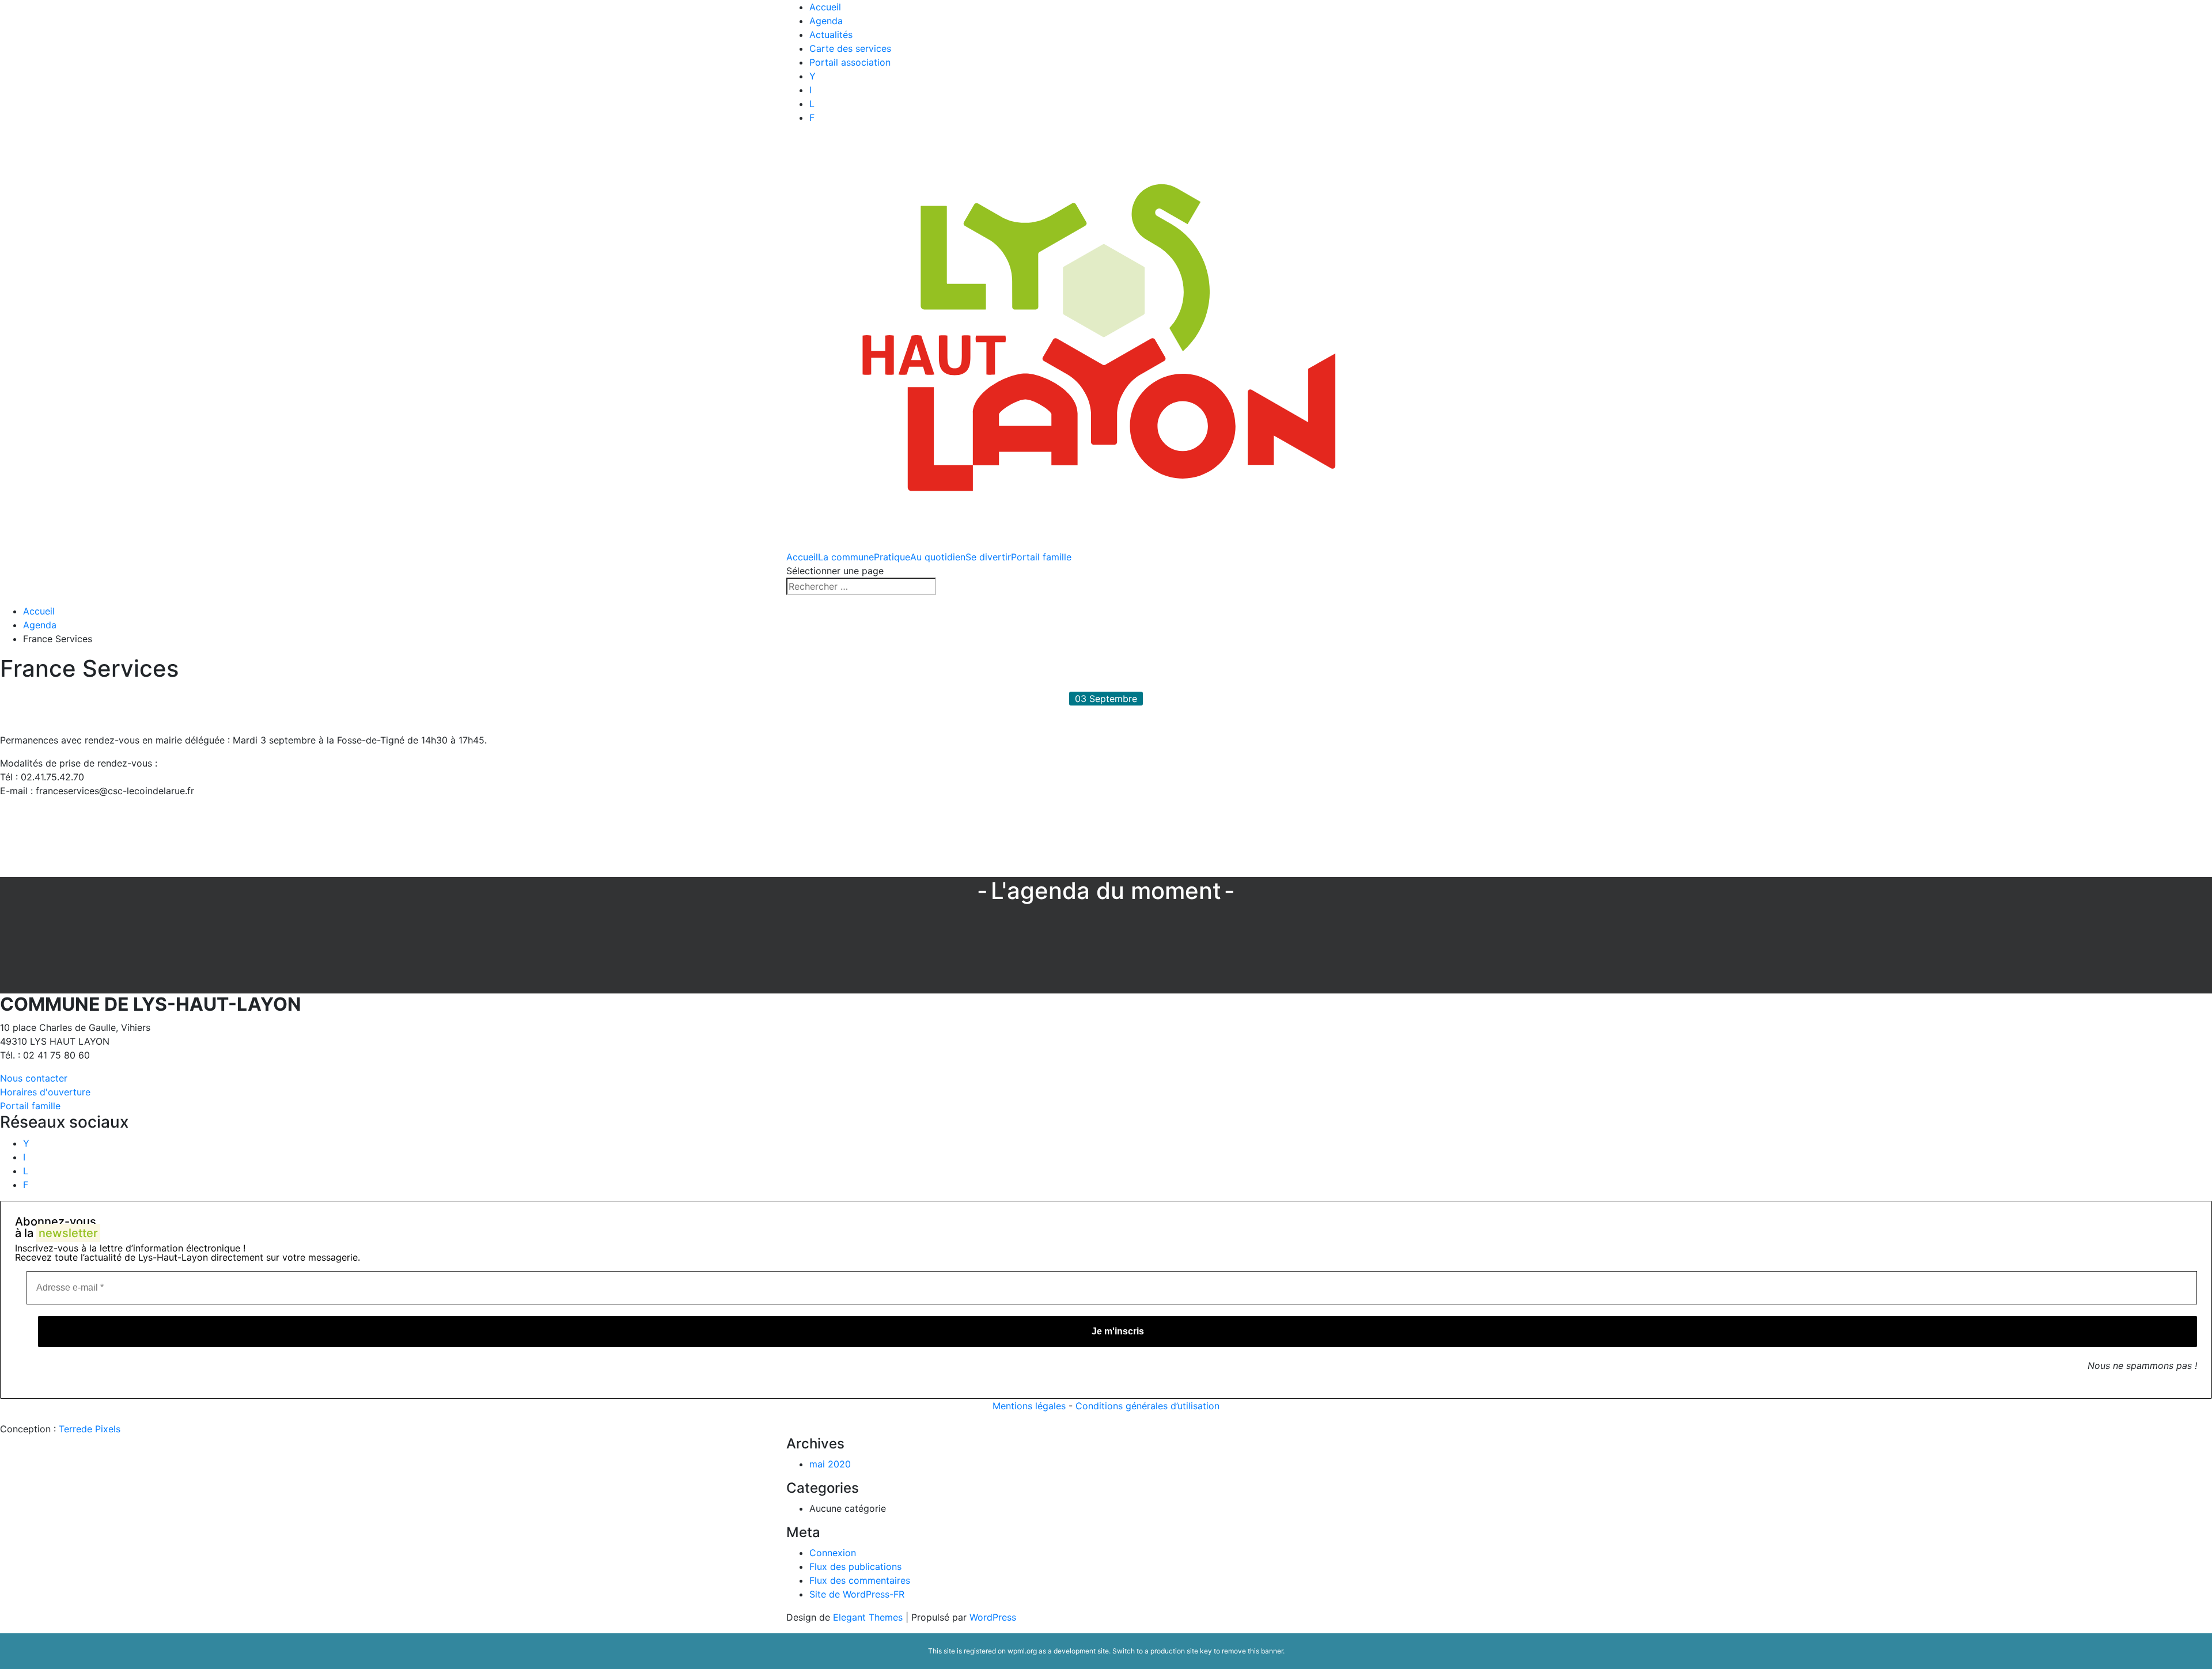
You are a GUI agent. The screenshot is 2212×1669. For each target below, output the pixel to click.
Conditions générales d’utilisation (1147, 1406)
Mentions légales (1029, 1406)
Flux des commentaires (860, 1580)
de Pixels (90, 1429)
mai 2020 (830, 1464)
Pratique (892, 557)
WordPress (993, 1617)
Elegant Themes (868, 1617)
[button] (218, 831)
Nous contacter (34, 1078)
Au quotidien (938, 557)
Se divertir (988, 557)
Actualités (831, 35)
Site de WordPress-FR (857, 1594)
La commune (846, 557)
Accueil (825, 7)
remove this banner (1252, 1651)
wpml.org (1022, 1651)
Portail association (850, 62)
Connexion (833, 1553)
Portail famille (1041, 557)
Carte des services (850, 48)
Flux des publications (855, 1566)
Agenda (826, 21)
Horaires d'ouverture (45, 1092)
